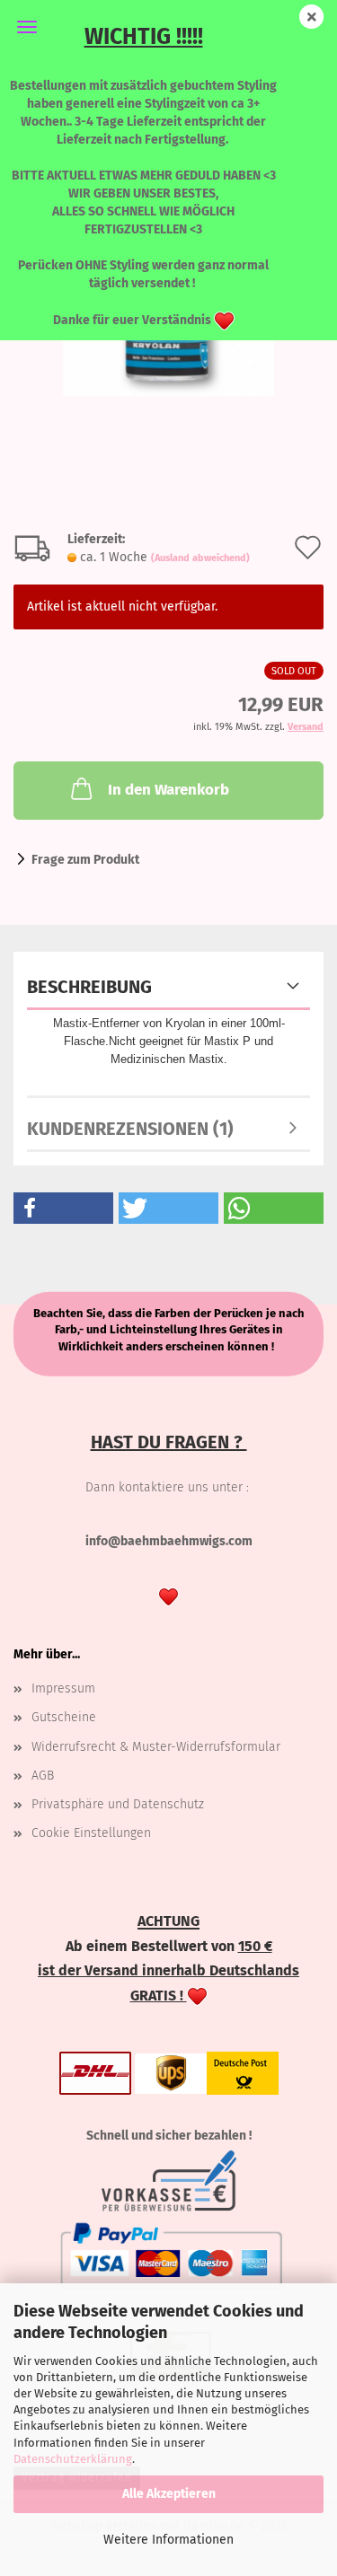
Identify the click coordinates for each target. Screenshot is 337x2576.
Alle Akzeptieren (169, 2494)
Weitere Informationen (168, 2540)
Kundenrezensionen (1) (130, 1129)
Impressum (63, 1688)
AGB (43, 1776)
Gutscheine (64, 1717)
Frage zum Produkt (85, 860)
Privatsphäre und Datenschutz (118, 1804)
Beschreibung (89, 987)
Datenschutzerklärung (73, 2459)
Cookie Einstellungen (91, 1833)
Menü (27, 27)
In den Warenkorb (168, 790)
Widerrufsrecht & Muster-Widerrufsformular (156, 1747)
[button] (63, 1208)
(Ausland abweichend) (200, 558)
